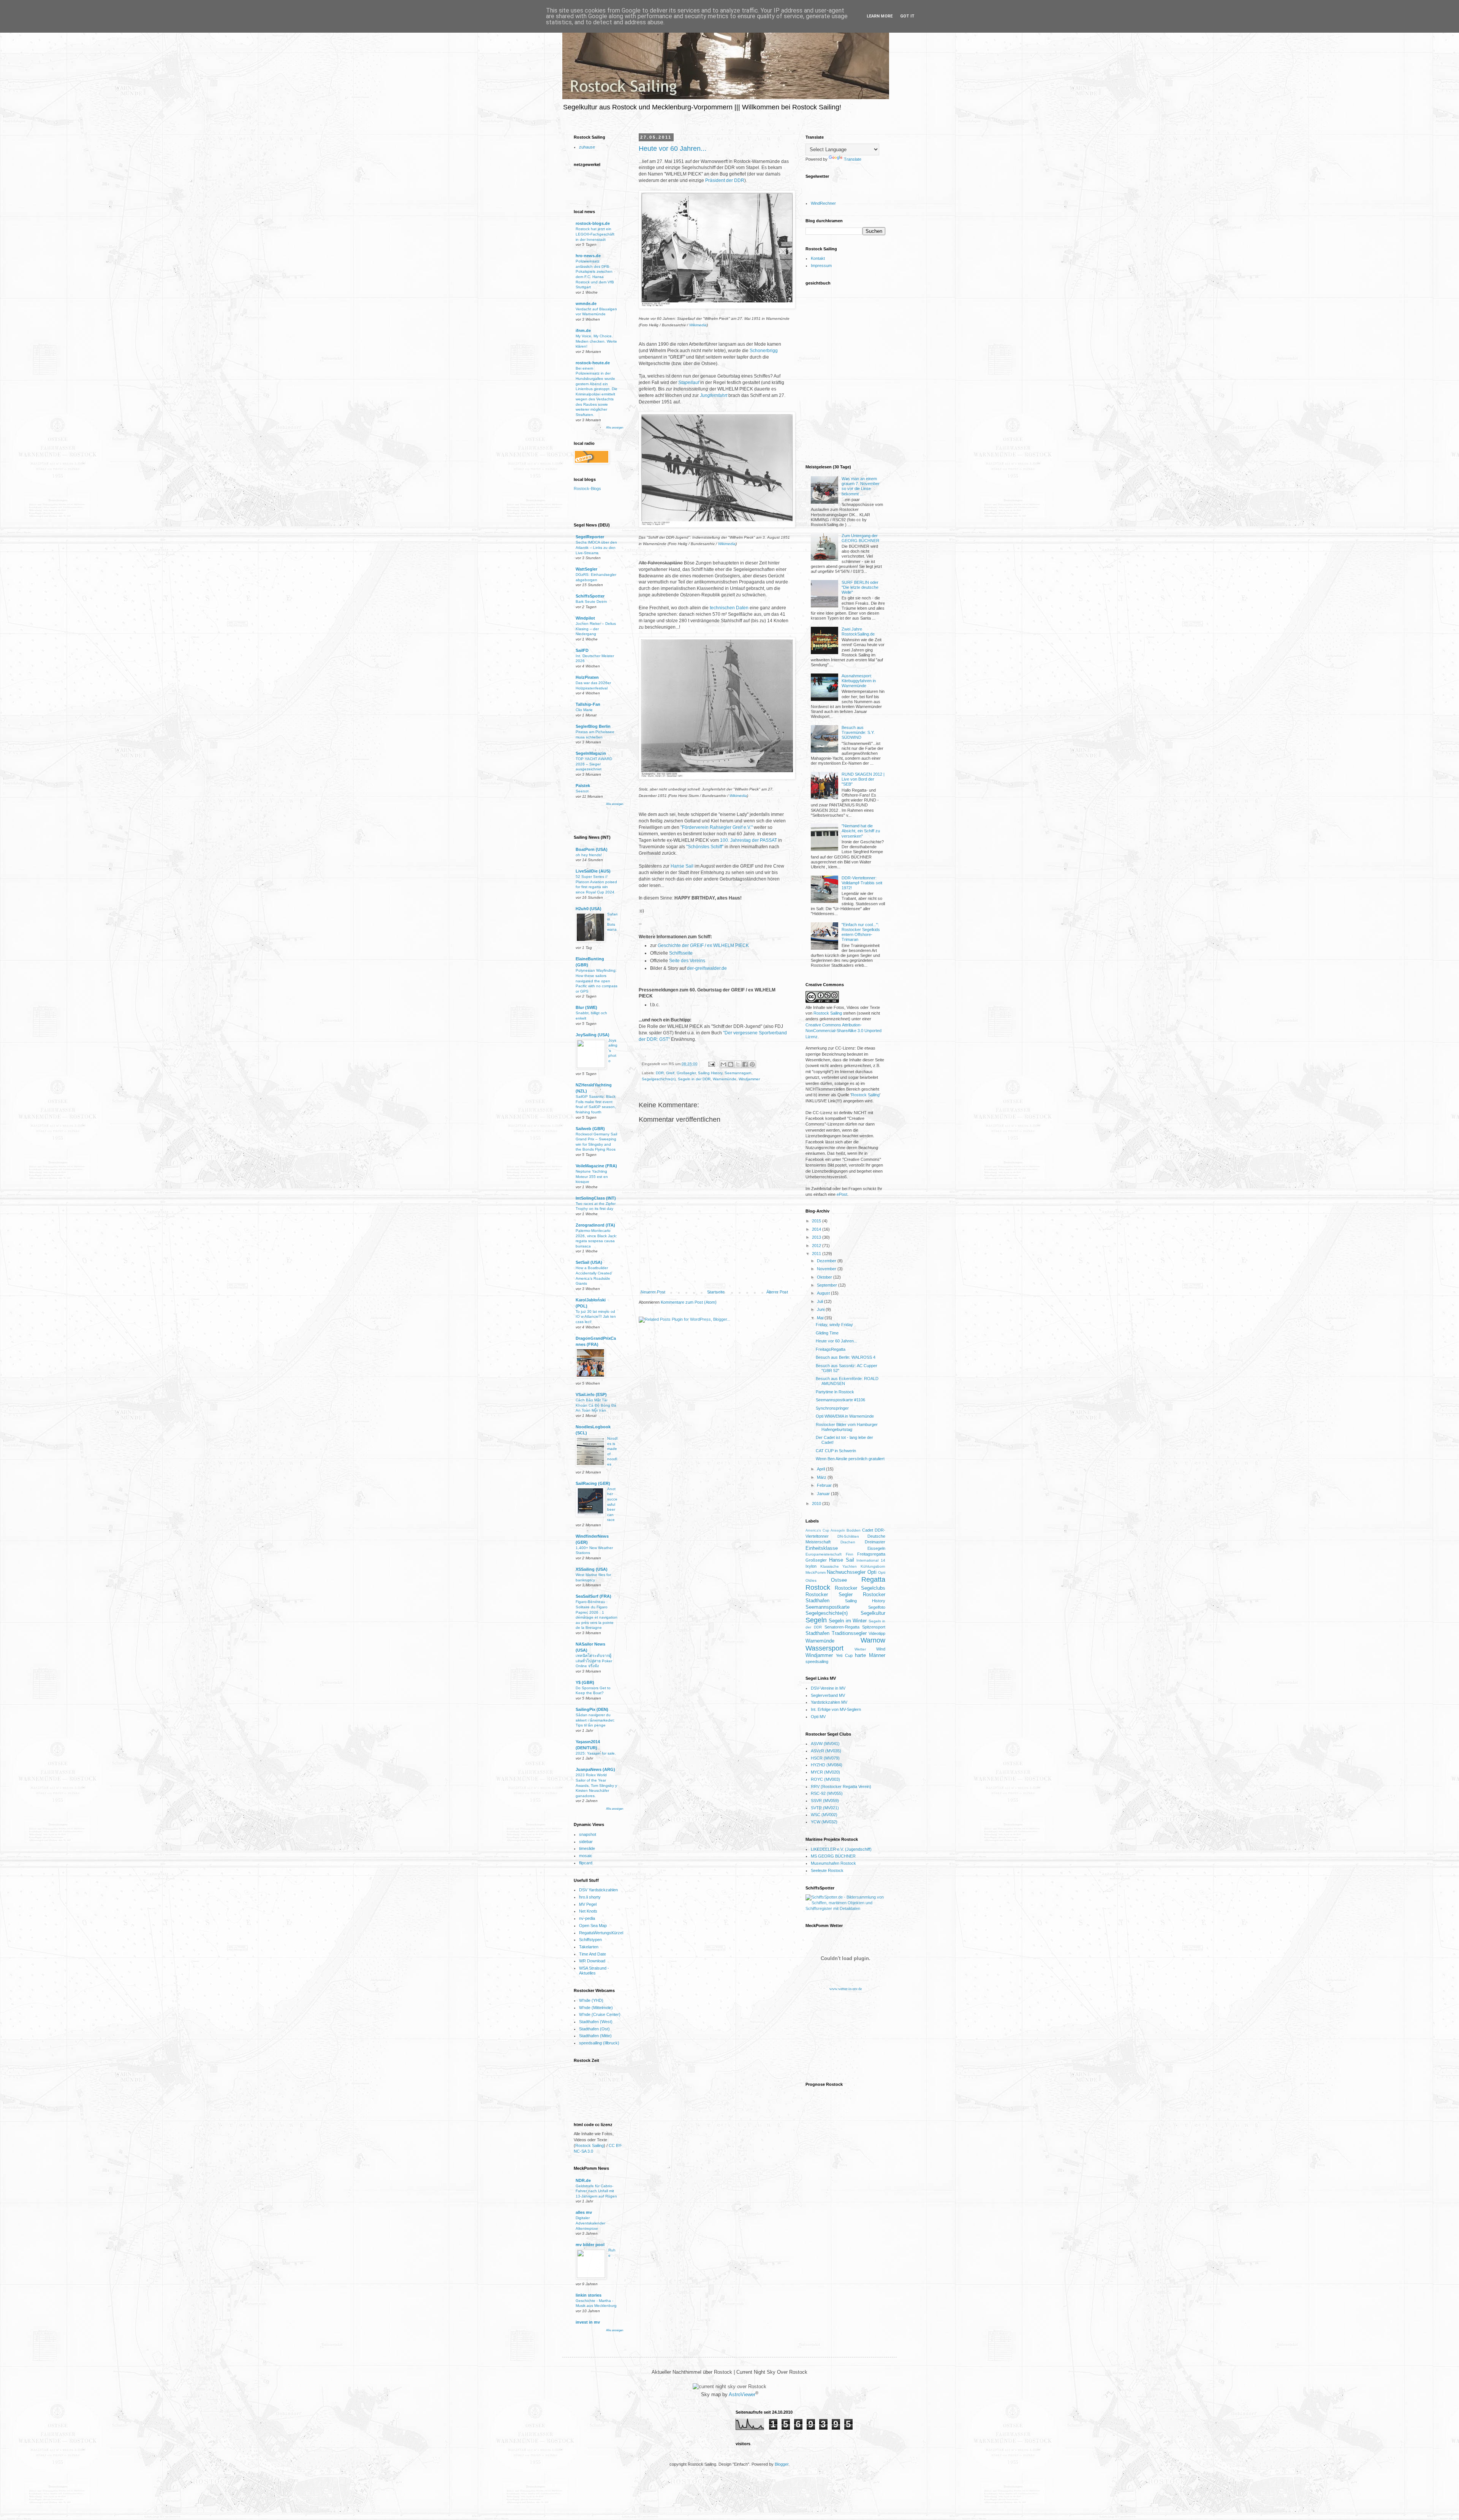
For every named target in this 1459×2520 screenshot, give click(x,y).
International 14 (871, 1560)
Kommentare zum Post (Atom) (689, 1302)
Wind (881, 1649)
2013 (817, 1237)
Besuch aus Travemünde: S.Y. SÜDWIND (858, 732)
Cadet (868, 1530)
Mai (821, 1318)
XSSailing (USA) (592, 1569)
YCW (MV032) (824, 1822)
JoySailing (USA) (593, 1035)
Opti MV (818, 1717)
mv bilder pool (590, 2245)
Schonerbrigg (764, 351)
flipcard (586, 1863)
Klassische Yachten (839, 1566)
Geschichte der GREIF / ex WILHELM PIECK (703, 945)
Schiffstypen (590, 1940)
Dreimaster (875, 1542)
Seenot (582, 791)
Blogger (782, 2464)
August (824, 1293)
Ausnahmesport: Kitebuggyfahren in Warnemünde (859, 681)
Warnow (873, 1640)
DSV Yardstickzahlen (598, 1890)
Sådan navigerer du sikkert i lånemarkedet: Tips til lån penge (595, 1720)
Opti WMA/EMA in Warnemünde (845, 1416)
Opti (872, 1572)
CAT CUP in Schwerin (836, 1451)
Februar (825, 1485)
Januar (824, 1494)
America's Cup (817, 1530)
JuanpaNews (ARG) (595, 1769)
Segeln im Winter (848, 1621)
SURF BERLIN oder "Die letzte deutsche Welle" (860, 587)
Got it (907, 16)
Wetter (860, 1649)
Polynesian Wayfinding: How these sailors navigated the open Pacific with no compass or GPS (597, 981)
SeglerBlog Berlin (593, 726)
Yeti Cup (844, 1655)
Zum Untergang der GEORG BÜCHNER (860, 538)
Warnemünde (725, 1079)
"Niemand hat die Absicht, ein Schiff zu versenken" (861, 831)
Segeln (816, 1620)
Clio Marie (584, 710)
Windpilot (585, 618)
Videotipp (877, 1633)
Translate (853, 159)
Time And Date (593, 1954)
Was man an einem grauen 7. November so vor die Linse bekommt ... (861, 486)
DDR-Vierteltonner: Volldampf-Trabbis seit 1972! (862, 883)
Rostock (818, 1587)
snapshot (588, 1834)
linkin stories (589, 2295)
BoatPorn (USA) (592, 849)
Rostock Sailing (589, 2145)
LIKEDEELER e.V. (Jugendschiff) (841, 1849)
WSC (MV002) (824, 1815)
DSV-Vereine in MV (828, 1688)
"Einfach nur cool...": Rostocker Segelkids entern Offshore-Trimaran (861, 932)
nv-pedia (587, 1918)
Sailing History (710, 1073)
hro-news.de (588, 256)
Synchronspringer (832, 1408)
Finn (850, 1554)
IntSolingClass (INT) (596, 1198)
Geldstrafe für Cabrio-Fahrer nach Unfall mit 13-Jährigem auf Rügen (596, 2191)
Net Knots (588, 1911)
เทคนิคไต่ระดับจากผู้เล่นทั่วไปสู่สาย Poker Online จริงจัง (594, 1661)
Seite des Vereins (687, 961)
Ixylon (811, 1566)
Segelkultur (873, 1613)
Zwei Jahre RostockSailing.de (858, 632)
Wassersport (824, 1648)
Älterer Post (777, 1292)
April (821, 1469)
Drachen (848, 1542)
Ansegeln (838, 1530)
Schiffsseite (681, 953)
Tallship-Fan (588, 704)
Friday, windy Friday (834, 1325)
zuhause (587, 147)
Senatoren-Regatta (842, 1627)
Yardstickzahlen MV (829, 1702)
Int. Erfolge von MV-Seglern (836, 1709)
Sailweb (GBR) (590, 1129)
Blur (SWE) (586, 1007)
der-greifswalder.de (707, 968)
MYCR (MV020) (825, 1772)
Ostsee (839, 1580)
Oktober (825, 1277)
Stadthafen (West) (596, 2022)
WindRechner (823, 203)
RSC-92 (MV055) (827, 1793)
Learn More (880, 16)
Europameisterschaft (824, 1554)
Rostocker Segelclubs (860, 1588)
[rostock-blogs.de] (590, 491)
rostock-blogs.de (593, 223)
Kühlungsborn (873, 1566)
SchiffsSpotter (590, 596)
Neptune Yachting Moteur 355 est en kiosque (592, 1176)
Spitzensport (874, 1627)
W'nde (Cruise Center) (600, 2014)
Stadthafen (817, 1633)
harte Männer (870, 1655)
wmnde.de (586, 304)
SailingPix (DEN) (592, 1709)
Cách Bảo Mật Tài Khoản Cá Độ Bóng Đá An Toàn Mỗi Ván (596, 1405)
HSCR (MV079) (825, 1758)
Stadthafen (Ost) (594, 2029)
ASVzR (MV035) (826, 1751)
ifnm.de (583, 330)
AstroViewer (742, 2395)
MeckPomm (816, 1572)
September (828, 1285)
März (822, 1477)
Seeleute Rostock (827, 1870)
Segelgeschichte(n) (659, 1079)
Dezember (827, 1261)
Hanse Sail (682, 866)
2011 (817, 1254)
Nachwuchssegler (846, 1572)
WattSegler (586, 569)
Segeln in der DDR (694, 1079)
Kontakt (818, 258)
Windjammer (749, 1079)
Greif (670, 1073)
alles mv (584, 2212)
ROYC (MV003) (825, 1779)
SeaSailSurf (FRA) (593, 1596)
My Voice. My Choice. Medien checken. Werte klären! (596, 341)
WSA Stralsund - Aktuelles (594, 1971)
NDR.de (583, 2180)
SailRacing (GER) (593, 1483)
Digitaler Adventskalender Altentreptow (590, 2223)
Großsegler (686, 1073)
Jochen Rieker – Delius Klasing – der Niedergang (596, 629)
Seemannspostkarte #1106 (840, 1400)
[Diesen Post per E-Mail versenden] (723, 1064)
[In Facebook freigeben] (745, 1064)
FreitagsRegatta (831, 1349)
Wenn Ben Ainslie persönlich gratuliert (850, 1459)
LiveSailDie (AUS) (593, 871)
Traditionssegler (849, 1633)
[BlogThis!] (731, 1064)
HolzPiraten (587, 677)
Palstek (583, 786)
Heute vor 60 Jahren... (673, 149)
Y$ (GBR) (585, 1682)
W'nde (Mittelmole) (596, 2008)
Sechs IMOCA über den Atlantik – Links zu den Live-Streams (596, 547)
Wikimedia (698, 325)
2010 (817, 1503)
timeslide (587, 1848)
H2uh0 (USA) (589, 909)
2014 (817, 1229)
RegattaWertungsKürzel (601, 1933)
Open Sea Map (593, 1926)
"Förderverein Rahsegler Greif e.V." (717, 827)
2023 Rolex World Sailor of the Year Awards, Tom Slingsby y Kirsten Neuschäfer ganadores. (596, 1785)
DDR (660, 1073)
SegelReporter (590, 537)
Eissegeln (876, 1548)
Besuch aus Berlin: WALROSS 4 (846, 1357)
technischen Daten (729, 608)
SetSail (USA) (589, 1262)
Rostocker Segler (829, 1594)
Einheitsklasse (822, 1548)
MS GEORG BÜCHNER (833, 1856)
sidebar (586, 1842)
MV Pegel (588, 1904)
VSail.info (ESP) (591, 1394)
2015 (817, 1221)
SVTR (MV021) (825, 1808)
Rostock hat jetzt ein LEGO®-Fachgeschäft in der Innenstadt (595, 234)
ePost (842, 1194)
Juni (821, 1309)
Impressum (821, 266)
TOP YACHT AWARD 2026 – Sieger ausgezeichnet (594, 764)
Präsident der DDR (725, 180)
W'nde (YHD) (591, 2000)
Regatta (873, 1579)
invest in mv (588, 2322)
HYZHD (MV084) (827, 1765)
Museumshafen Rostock (833, 1863)
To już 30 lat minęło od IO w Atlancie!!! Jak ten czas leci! (596, 1317)
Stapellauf (689, 383)
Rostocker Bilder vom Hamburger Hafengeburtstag (847, 1427)
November (827, 1269)
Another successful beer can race (612, 1504)
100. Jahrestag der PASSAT (748, 840)
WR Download (592, 1961)
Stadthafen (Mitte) (595, 2036)
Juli (820, 1301)
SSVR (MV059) (825, 1801)
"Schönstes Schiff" (705, 847)
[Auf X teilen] (738, 1064)
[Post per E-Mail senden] (711, 1064)
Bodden (854, 1530)
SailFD (582, 650)
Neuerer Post (653, 1292)
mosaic (586, 1856)
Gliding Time (827, 1333)
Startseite (716, 1292)
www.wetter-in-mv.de (846, 1989)
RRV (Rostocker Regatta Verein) (841, 1786)
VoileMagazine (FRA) (596, 1166)
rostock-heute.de (593, 363)
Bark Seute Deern (591, 602)
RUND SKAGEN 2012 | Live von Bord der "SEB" (863, 779)
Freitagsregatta (871, 1554)
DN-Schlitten (848, 1536)
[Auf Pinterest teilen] (752, 1064)
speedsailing (817, 1662)
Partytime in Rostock (835, 1392)
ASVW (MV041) (825, 1744)
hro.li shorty (590, 1897)
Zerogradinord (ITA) (595, 1225)
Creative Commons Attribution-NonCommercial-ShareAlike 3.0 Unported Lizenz (843, 1031)
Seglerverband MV (828, 1695)
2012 (817, 1246)
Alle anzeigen (615, 428)
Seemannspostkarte (828, 1607)
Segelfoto (877, 1607)
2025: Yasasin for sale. (596, 1753)
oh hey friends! (589, 855)
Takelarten (589, 1947)
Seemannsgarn (738, 1073)
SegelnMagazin (591, 753)
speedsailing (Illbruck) (599, 2043)
